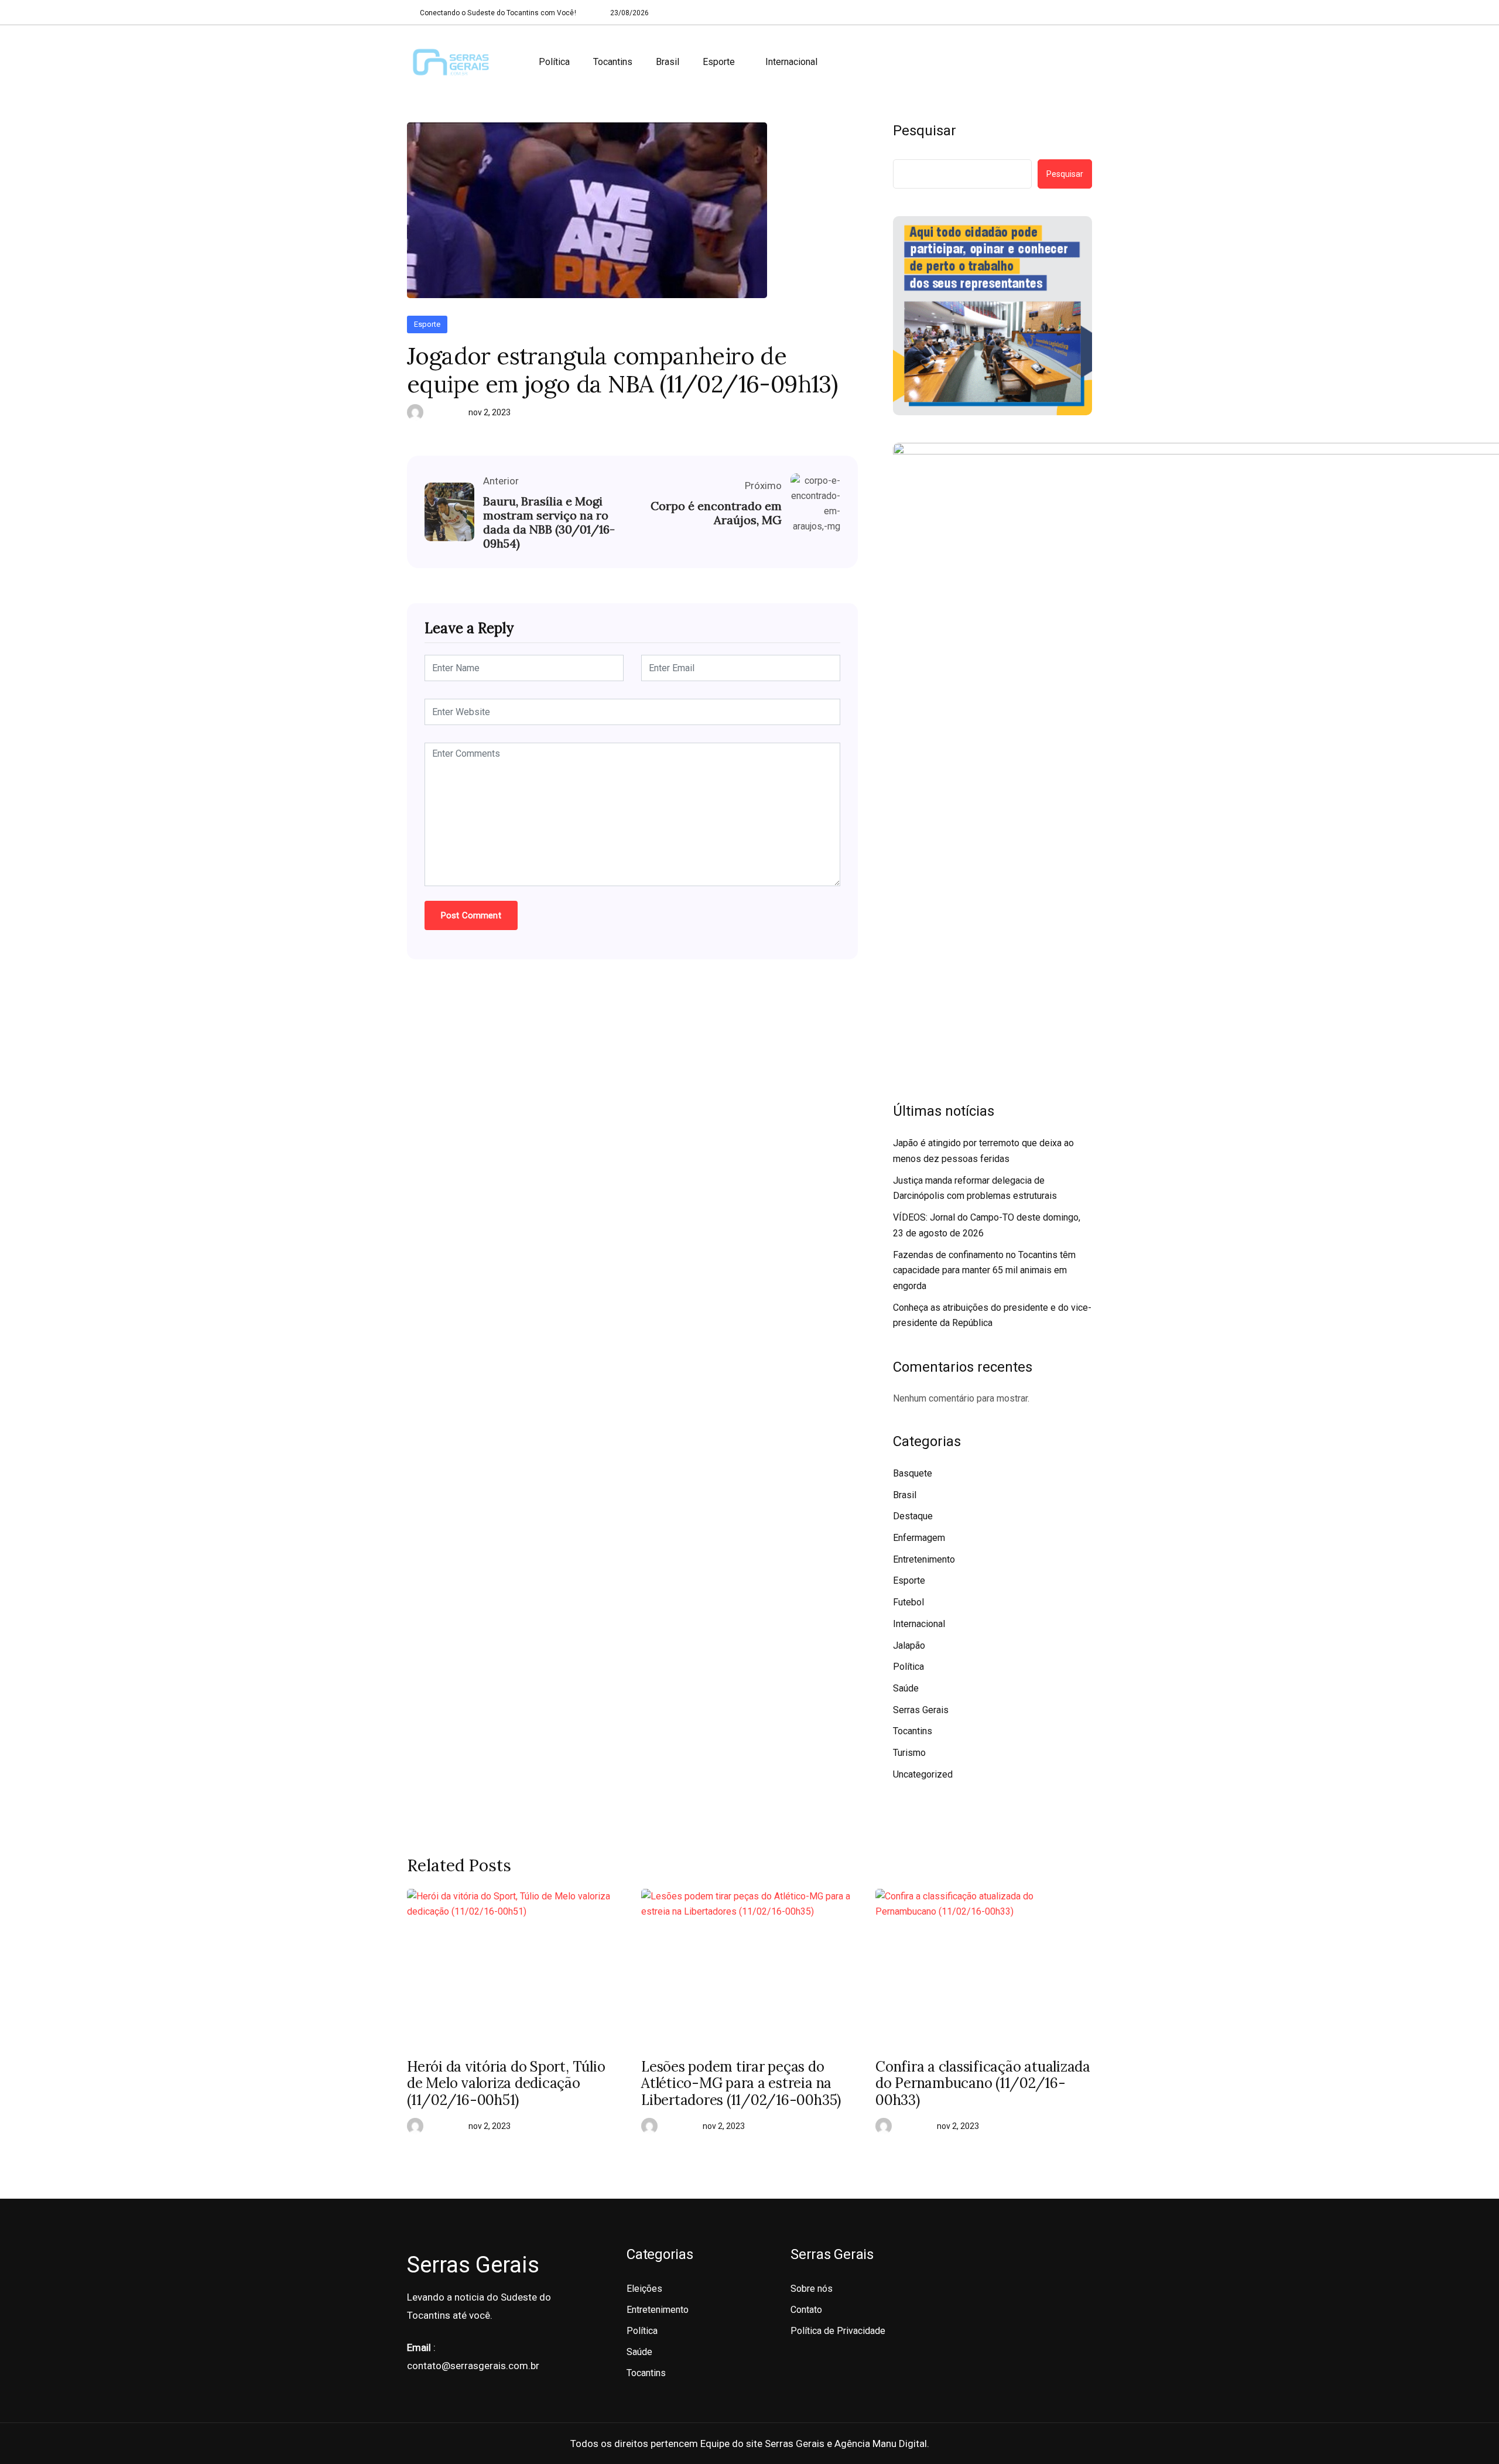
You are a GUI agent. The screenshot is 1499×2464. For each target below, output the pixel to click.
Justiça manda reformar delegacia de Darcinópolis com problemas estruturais (975, 1188)
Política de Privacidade (838, 2331)
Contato (806, 2310)
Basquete (913, 1473)
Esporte (719, 62)
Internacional (791, 62)
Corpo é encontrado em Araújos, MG (716, 513)
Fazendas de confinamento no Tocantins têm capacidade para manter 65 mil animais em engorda (984, 1270)
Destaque (913, 1516)
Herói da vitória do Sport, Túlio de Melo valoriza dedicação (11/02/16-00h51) (506, 2084)
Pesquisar (925, 131)
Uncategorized (923, 1774)
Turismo (909, 1753)
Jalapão (909, 1645)
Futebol (908, 1602)
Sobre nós (812, 2289)
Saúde (906, 1688)
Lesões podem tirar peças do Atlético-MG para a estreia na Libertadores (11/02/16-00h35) (741, 2084)
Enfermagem (919, 1538)
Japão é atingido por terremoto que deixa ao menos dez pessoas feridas (983, 1151)
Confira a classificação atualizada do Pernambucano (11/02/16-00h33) (983, 2084)
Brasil (668, 62)
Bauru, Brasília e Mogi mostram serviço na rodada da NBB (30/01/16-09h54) (549, 522)
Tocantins (613, 62)
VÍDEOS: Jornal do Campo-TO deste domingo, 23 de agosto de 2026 (987, 1225)
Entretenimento (924, 1559)
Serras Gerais (921, 1710)
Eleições (644, 2289)
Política (554, 62)
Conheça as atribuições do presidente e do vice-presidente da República (992, 1315)
